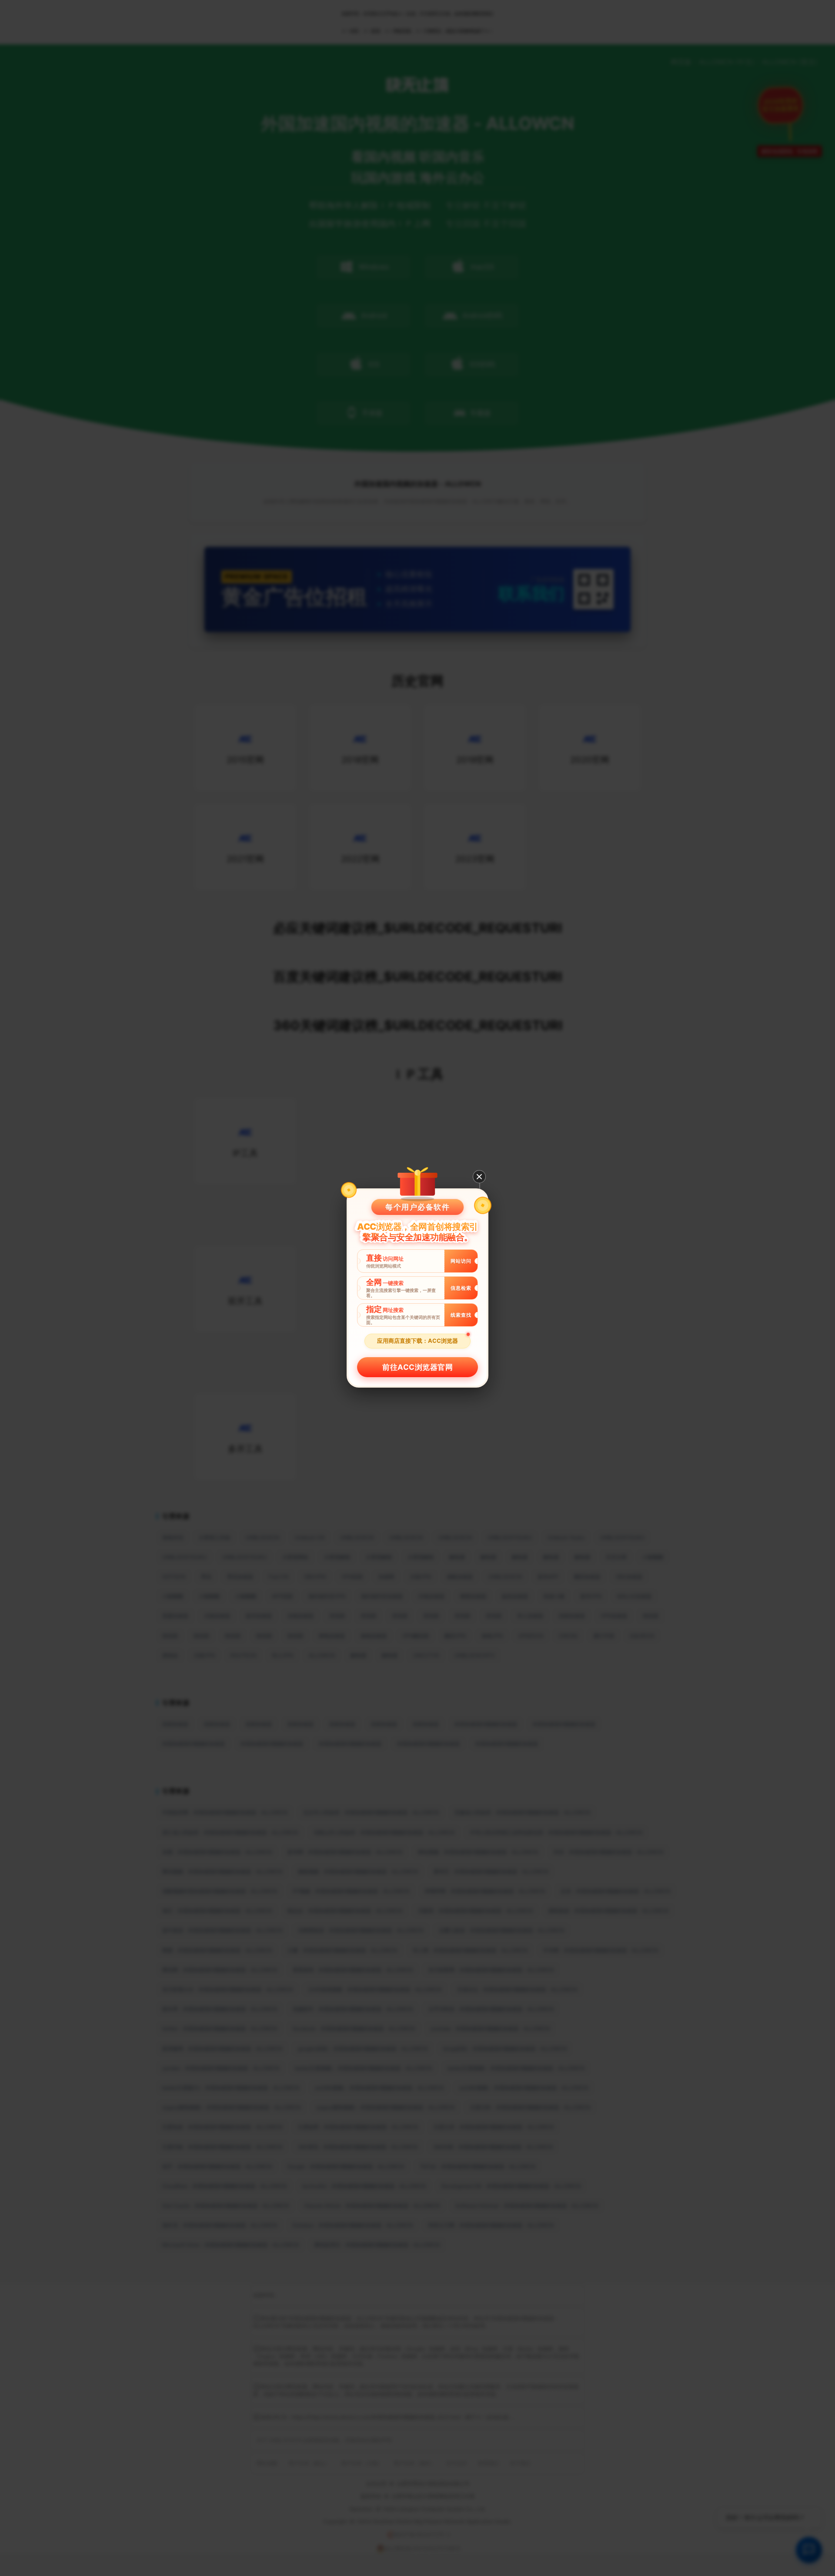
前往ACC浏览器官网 (417, 1367)
